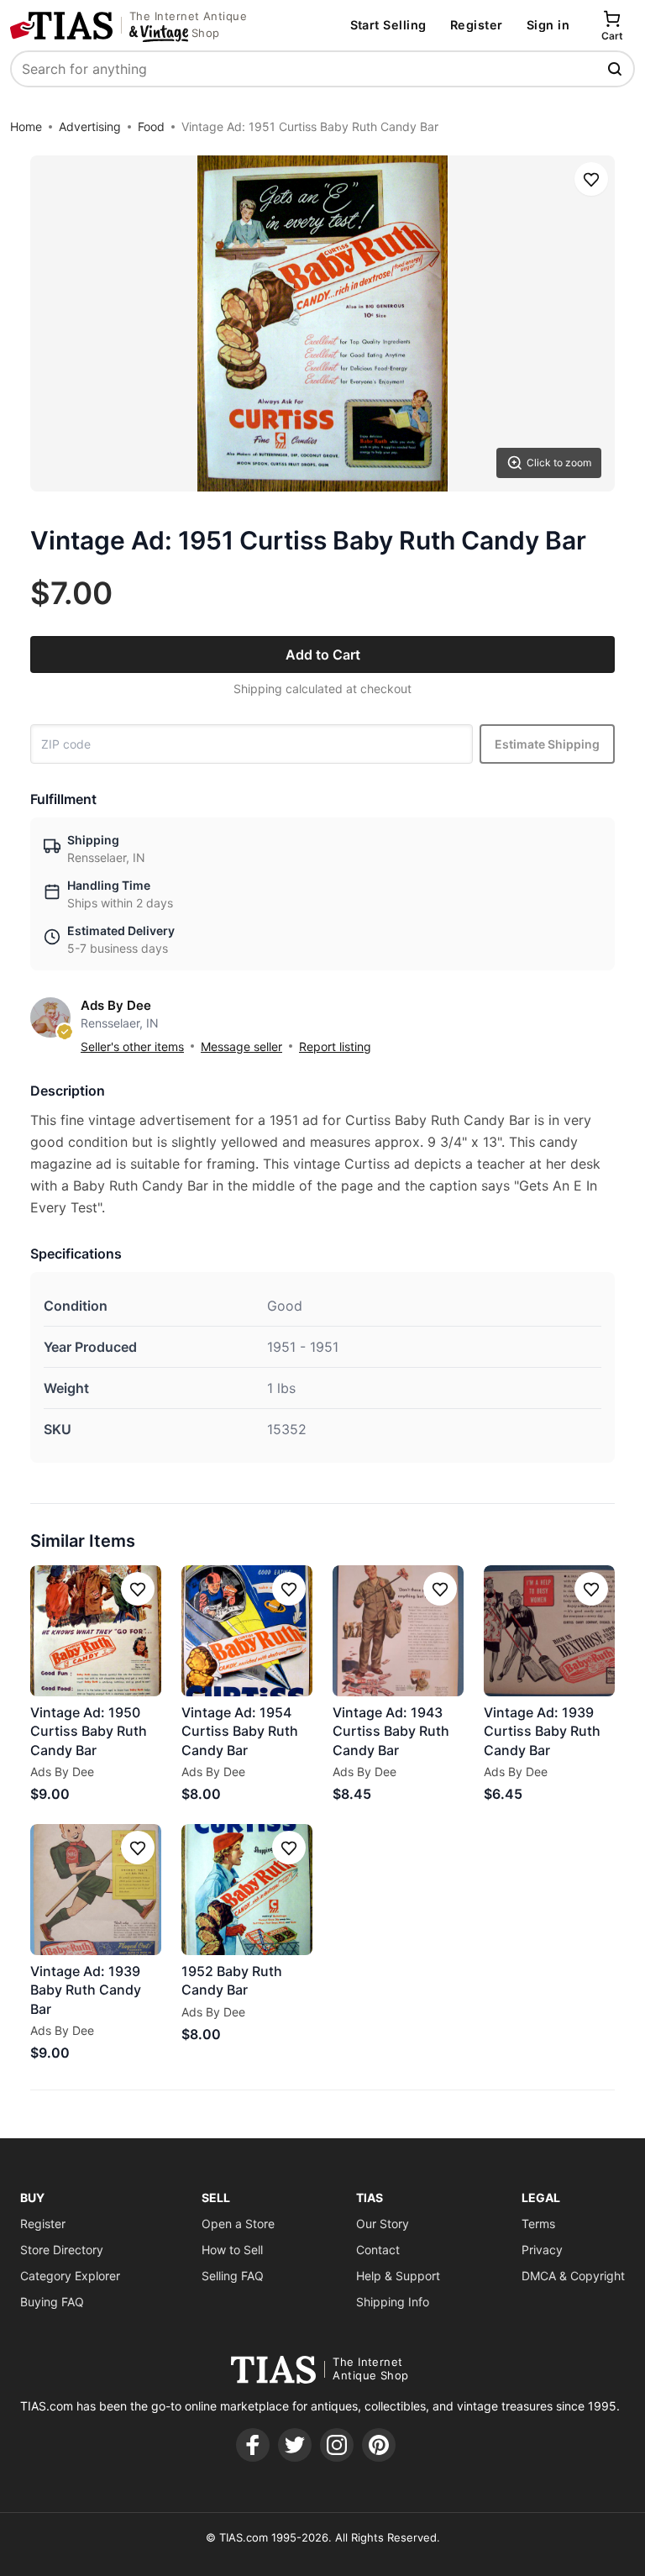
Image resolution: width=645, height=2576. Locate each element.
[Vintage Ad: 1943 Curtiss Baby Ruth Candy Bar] (398, 1631)
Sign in (548, 25)
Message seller (241, 1046)
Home (26, 126)
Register (477, 25)
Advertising (90, 126)
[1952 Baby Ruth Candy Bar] (247, 1890)
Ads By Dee (116, 1005)
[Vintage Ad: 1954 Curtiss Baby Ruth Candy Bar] (247, 1631)
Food (151, 126)
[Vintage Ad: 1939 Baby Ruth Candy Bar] (96, 1890)
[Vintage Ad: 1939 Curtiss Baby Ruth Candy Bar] (549, 1631)
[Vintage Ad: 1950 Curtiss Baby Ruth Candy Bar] (96, 1631)
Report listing (335, 1046)
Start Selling (388, 25)
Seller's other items (132, 1046)
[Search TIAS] (616, 69)
